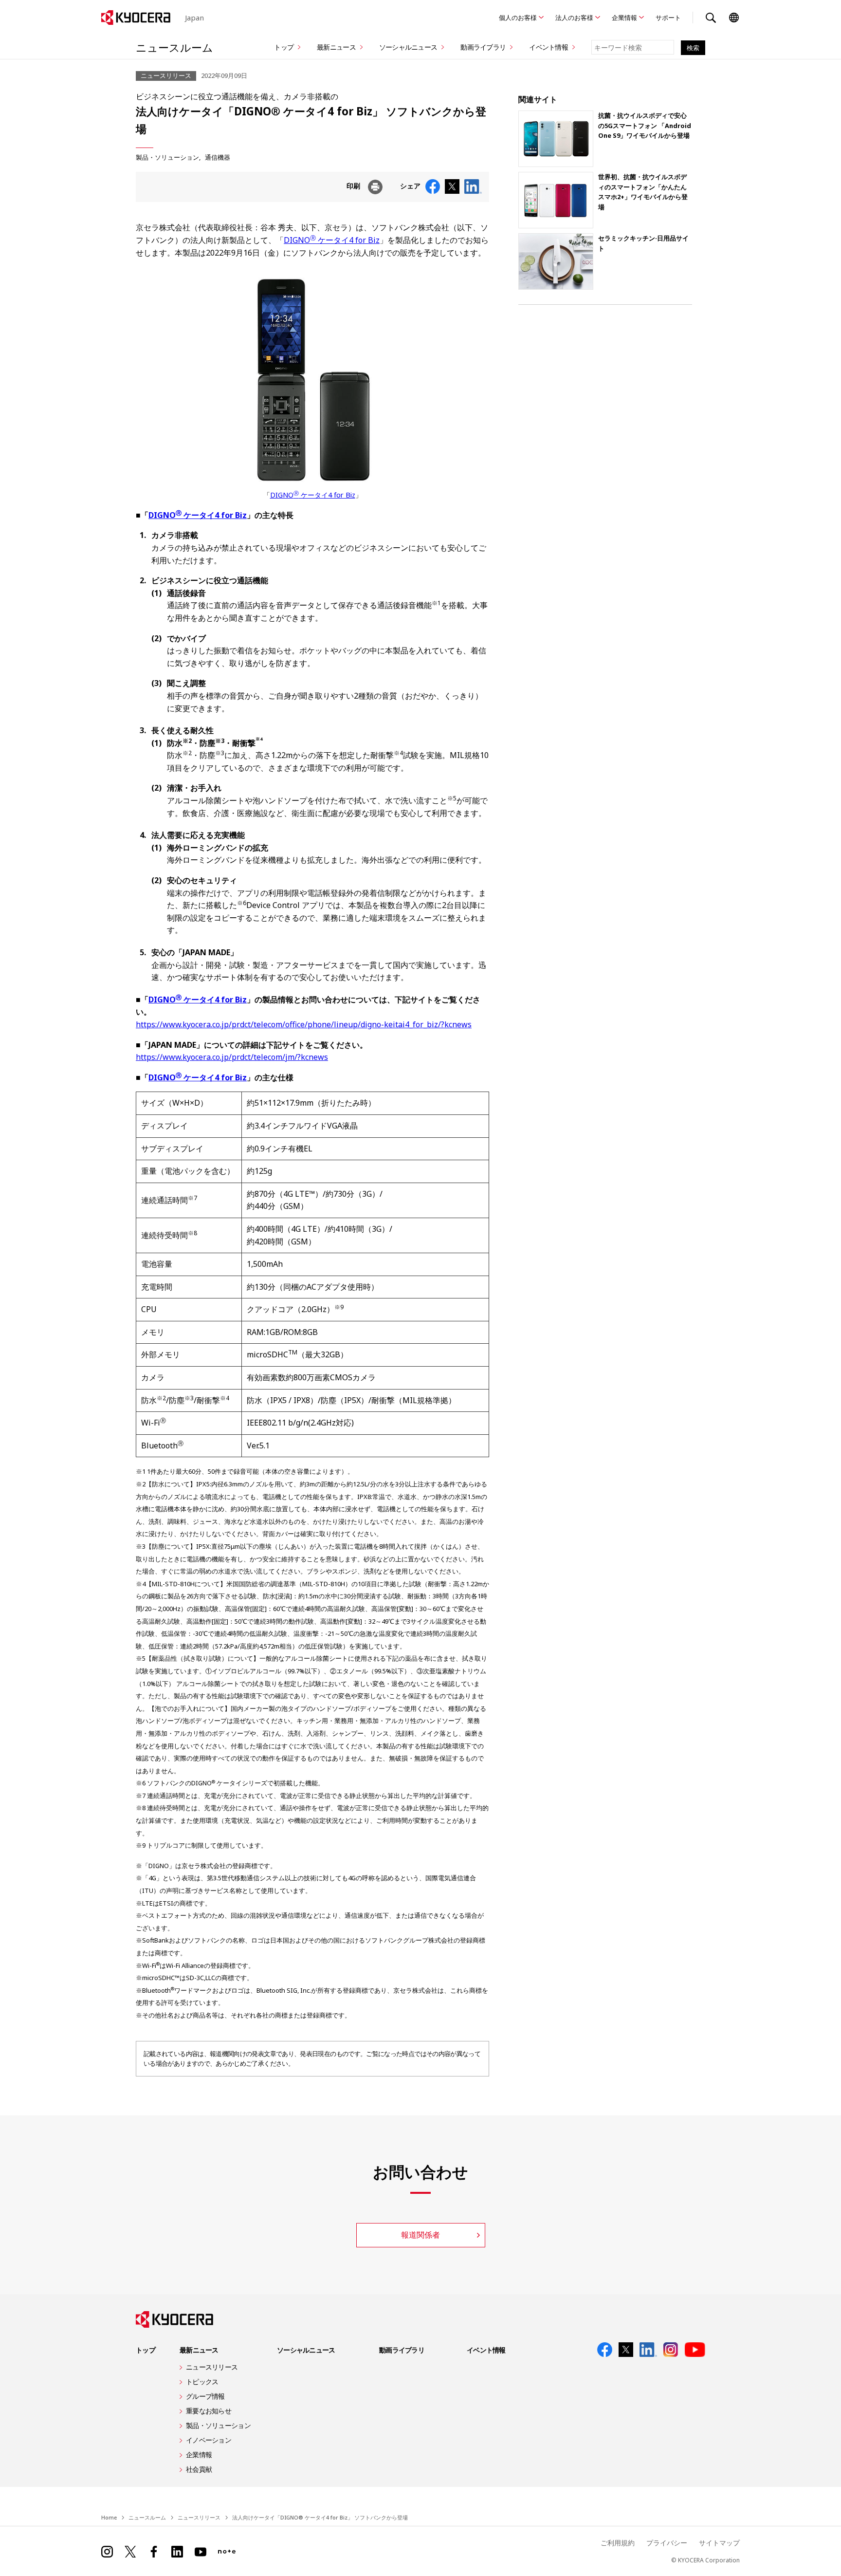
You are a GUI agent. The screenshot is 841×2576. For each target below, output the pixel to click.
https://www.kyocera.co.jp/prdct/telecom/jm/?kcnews (232, 1057)
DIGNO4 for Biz (198, 1000)
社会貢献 (199, 2469)
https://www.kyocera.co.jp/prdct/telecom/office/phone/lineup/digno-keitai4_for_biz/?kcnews (304, 1024)
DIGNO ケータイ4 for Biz (332, 240)
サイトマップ (719, 2543)
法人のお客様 (574, 18)
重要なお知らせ (209, 2411)
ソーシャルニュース (408, 47)
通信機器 (218, 157)
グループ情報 (205, 2396)
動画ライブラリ (483, 47)
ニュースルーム (174, 47)
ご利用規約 (618, 2543)
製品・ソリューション (167, 157)
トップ (284, 47)
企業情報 (624, 18)
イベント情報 (548, 47)
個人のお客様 (518, 18)
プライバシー (667, 2543)
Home (109, 2517)
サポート (668, 18)
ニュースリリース (212, 2367)
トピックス (202, 2381)
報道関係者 (420, 2235)
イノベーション (209, 2440)
